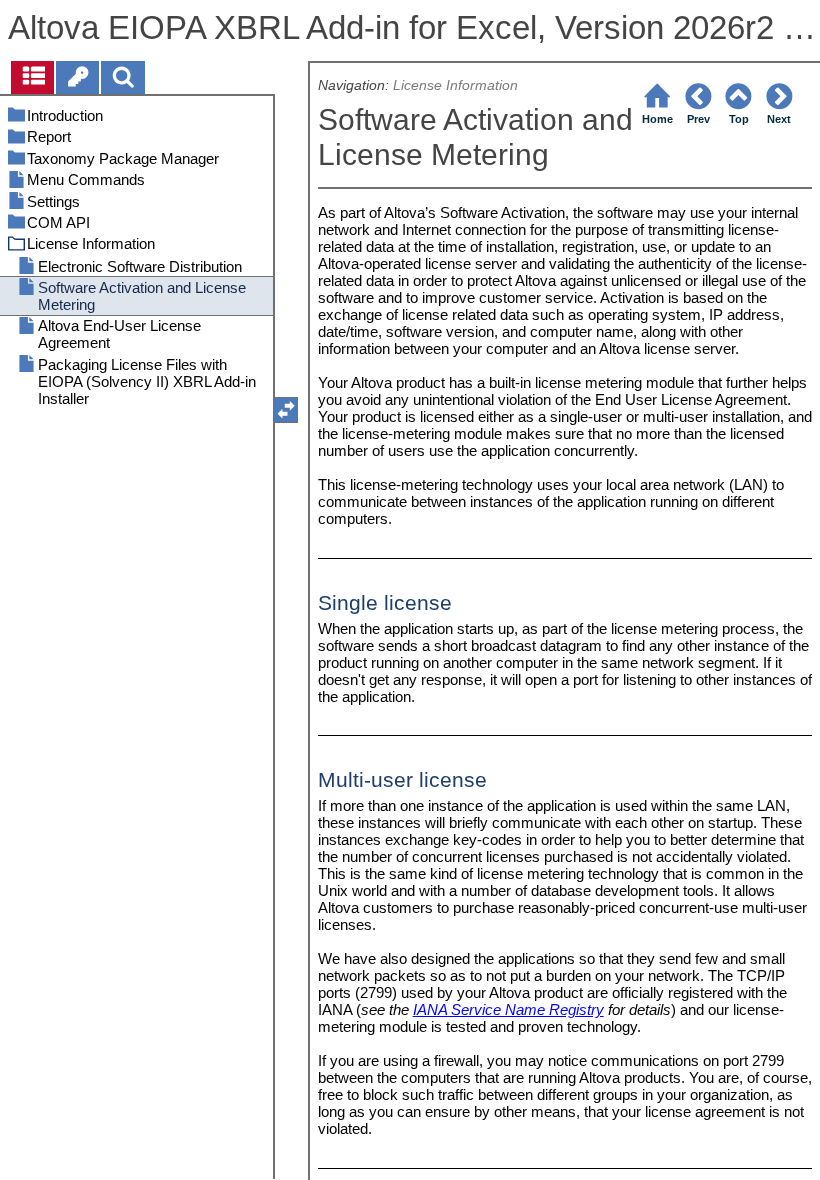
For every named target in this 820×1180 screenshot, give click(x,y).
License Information (455, 85)
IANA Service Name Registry (508, 1009)
